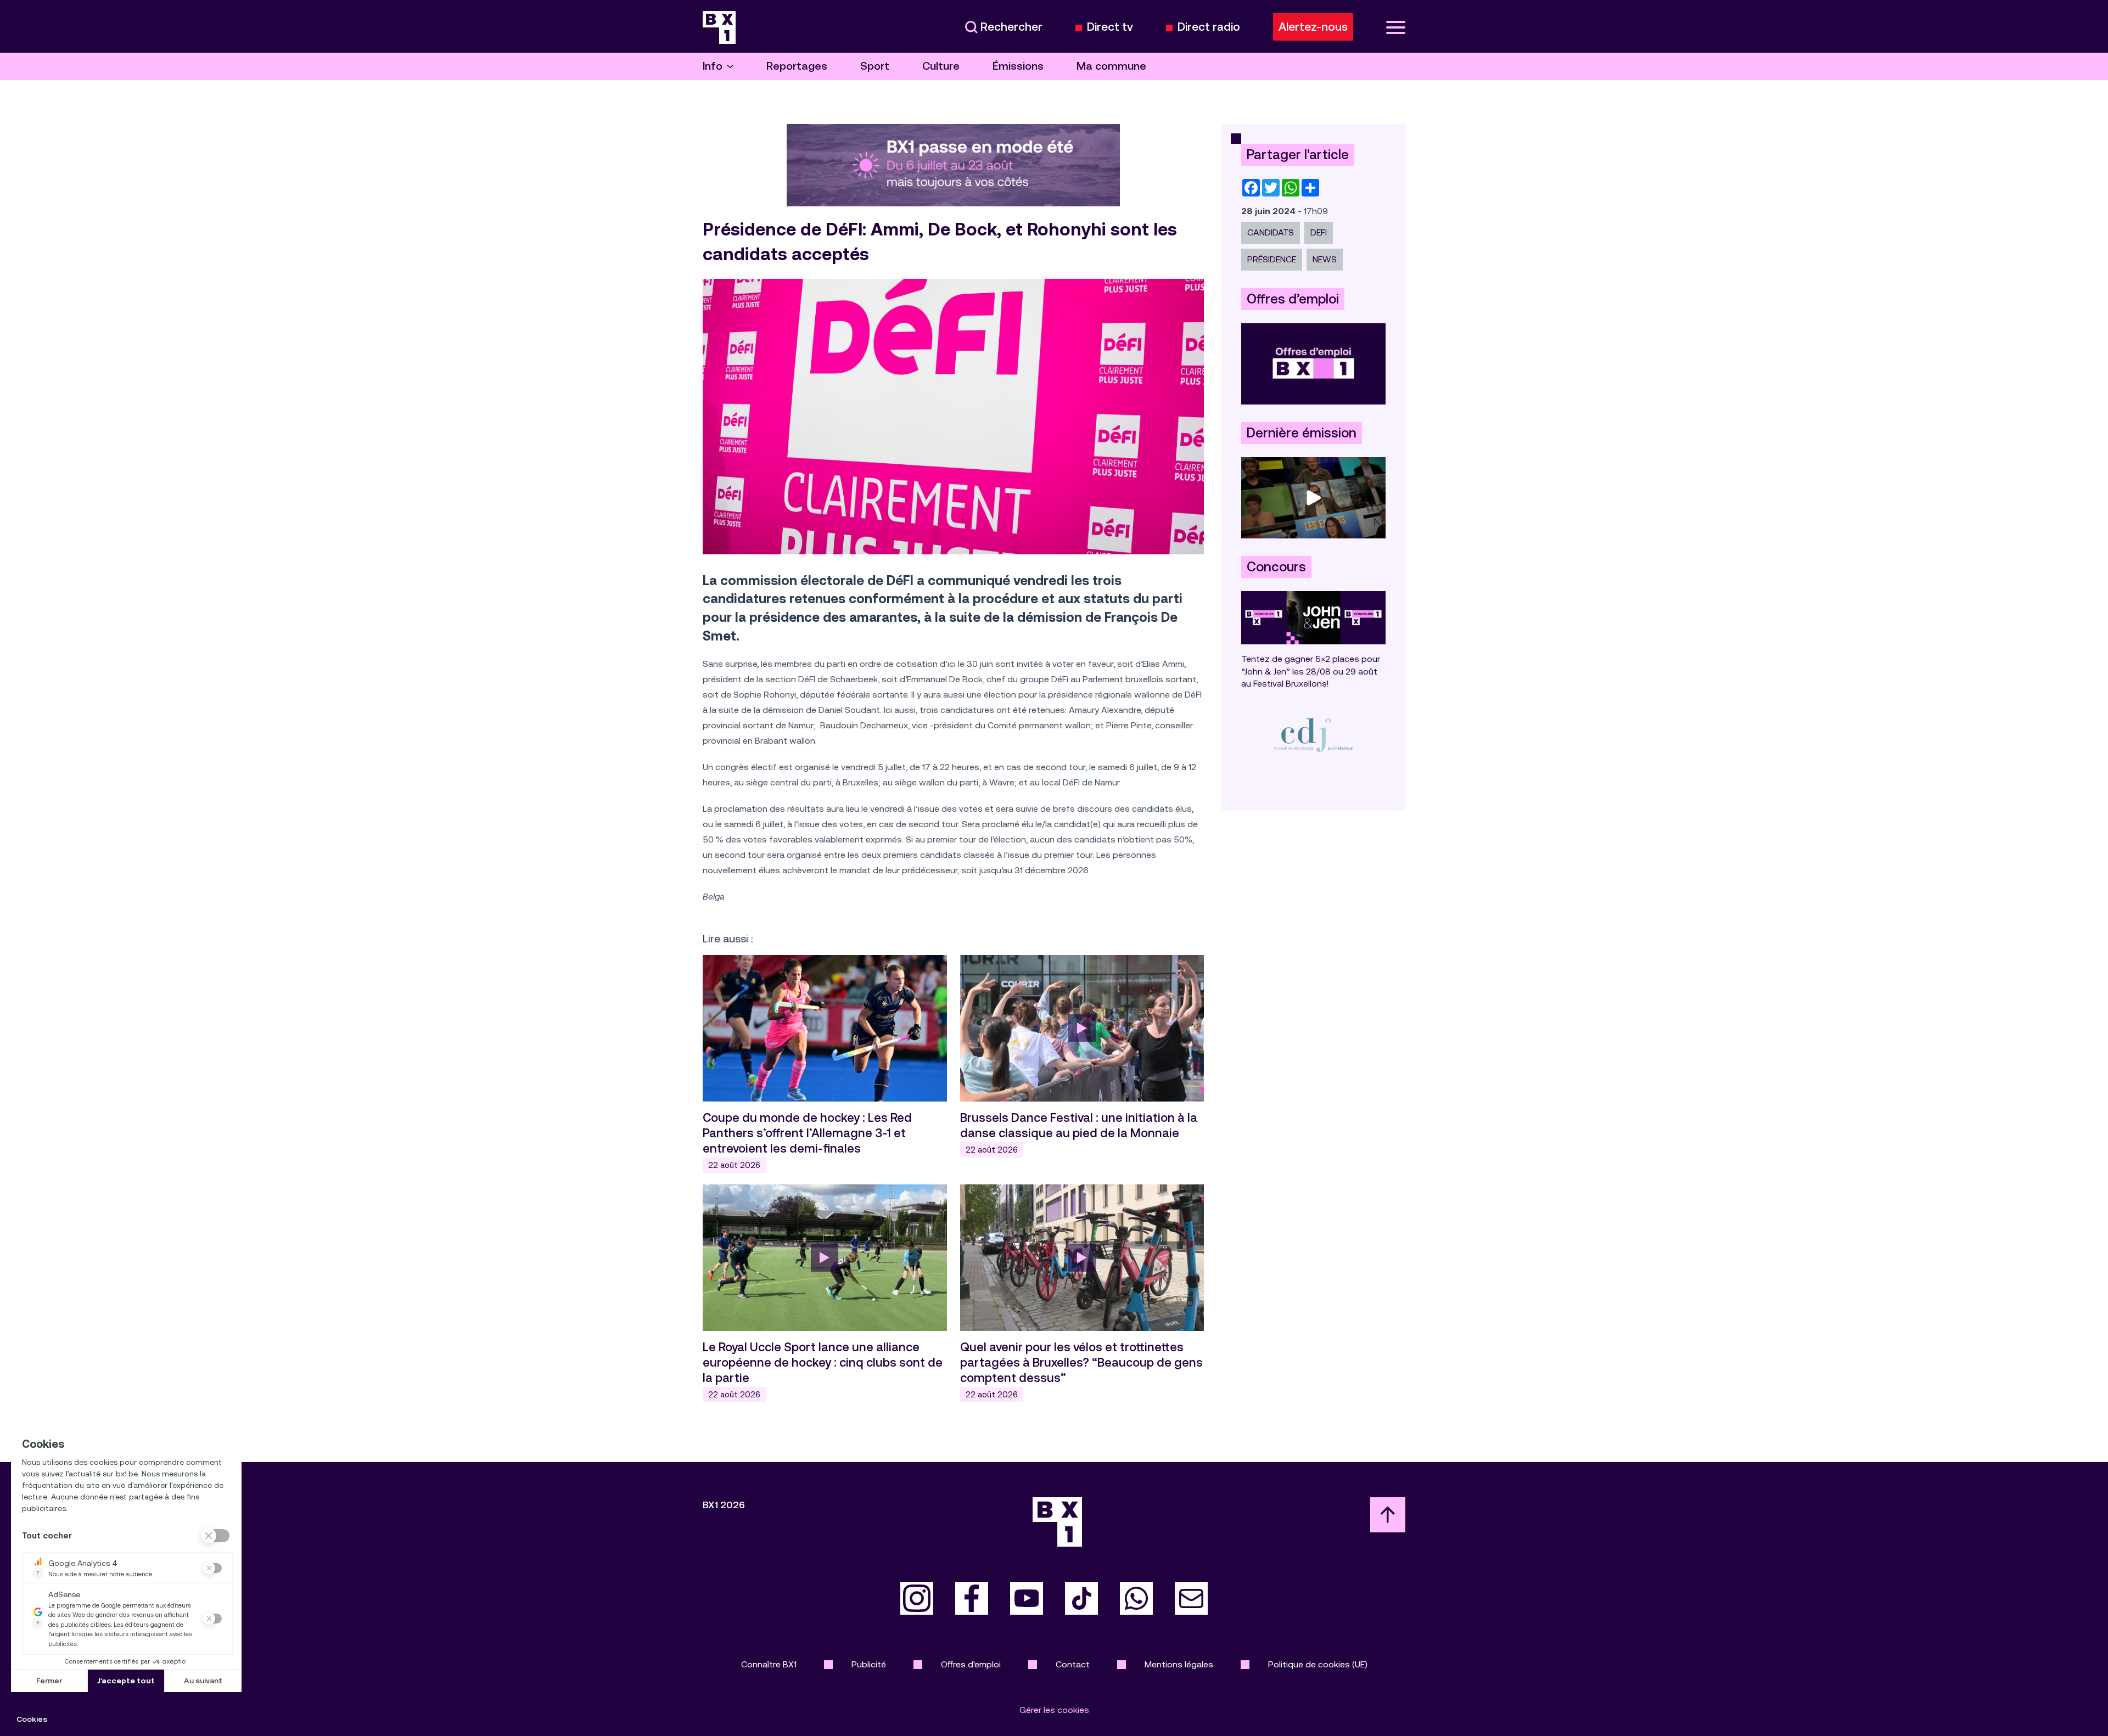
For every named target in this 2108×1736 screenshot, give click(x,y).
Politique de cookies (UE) (1318, 1664)
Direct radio (1209, 27)
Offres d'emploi (971, 1664)
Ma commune (1111, 66)
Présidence (1272, 259)
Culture (941, 66)
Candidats (1271, 232)
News (1325, 259)
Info (713, 66)
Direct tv (1110, 27)
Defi (1319, 232)
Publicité (869, 1664)
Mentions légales (1179, 1664)
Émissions (1018, 66)
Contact (1073, 1664)
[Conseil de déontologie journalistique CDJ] (1313, 735)
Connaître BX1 (769, 1664)
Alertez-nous (1313, 27)
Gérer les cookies (1054, 1710)
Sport (875, 66)
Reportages (797, 66)
